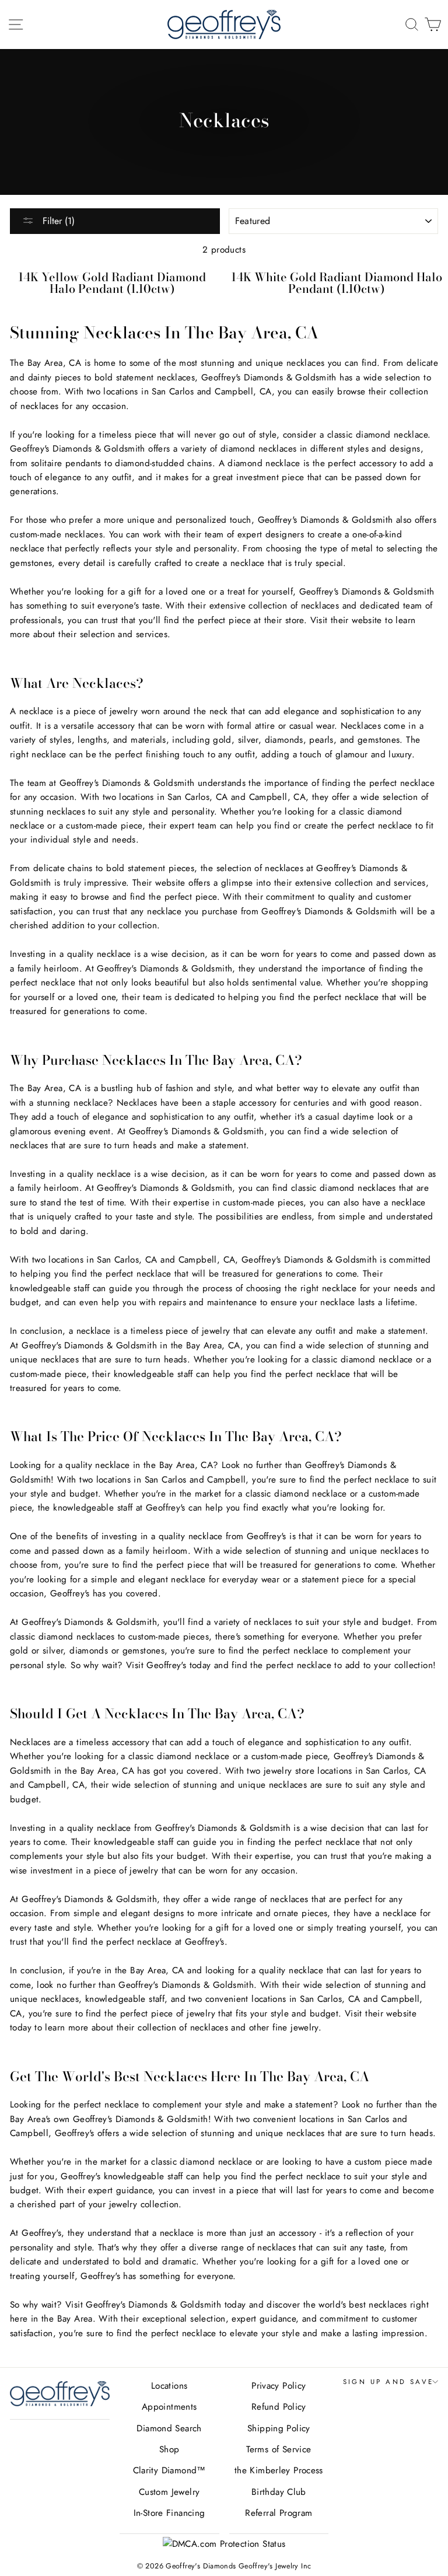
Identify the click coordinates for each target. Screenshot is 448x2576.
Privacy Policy (279, 2386)
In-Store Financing (169, 2513)
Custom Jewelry (169, 2492)
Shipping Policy (279, 2428)
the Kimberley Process (279, 2470)
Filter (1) (57, 221)
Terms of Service (279, 2449)
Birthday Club (279, 2492)
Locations (169, 2386)
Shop (169, 2449)
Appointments (169, 2407)
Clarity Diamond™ (169, 2470)
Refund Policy (279, 2407)
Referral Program (279, 2513)
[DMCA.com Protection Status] (224, 2544)
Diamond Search (169, 2428)
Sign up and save (388, 2382)
